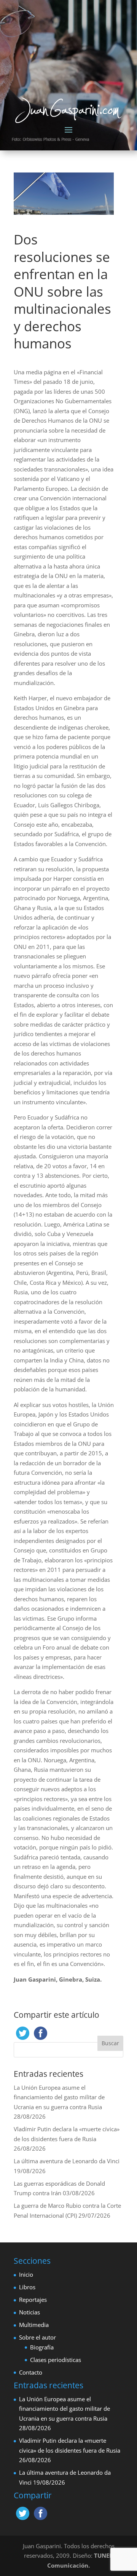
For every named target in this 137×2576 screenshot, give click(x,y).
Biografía (42, 2347)
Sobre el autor (37, 2337)
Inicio (26, 2274)
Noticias (29, 2312)
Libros (27, 2287)
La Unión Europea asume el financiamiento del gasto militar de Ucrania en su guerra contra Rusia (59, 2097)
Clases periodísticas (56, 2360)
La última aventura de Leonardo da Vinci (67, 2161)
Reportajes (33, 2300)
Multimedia (34, 2325)
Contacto (31, 2372)
